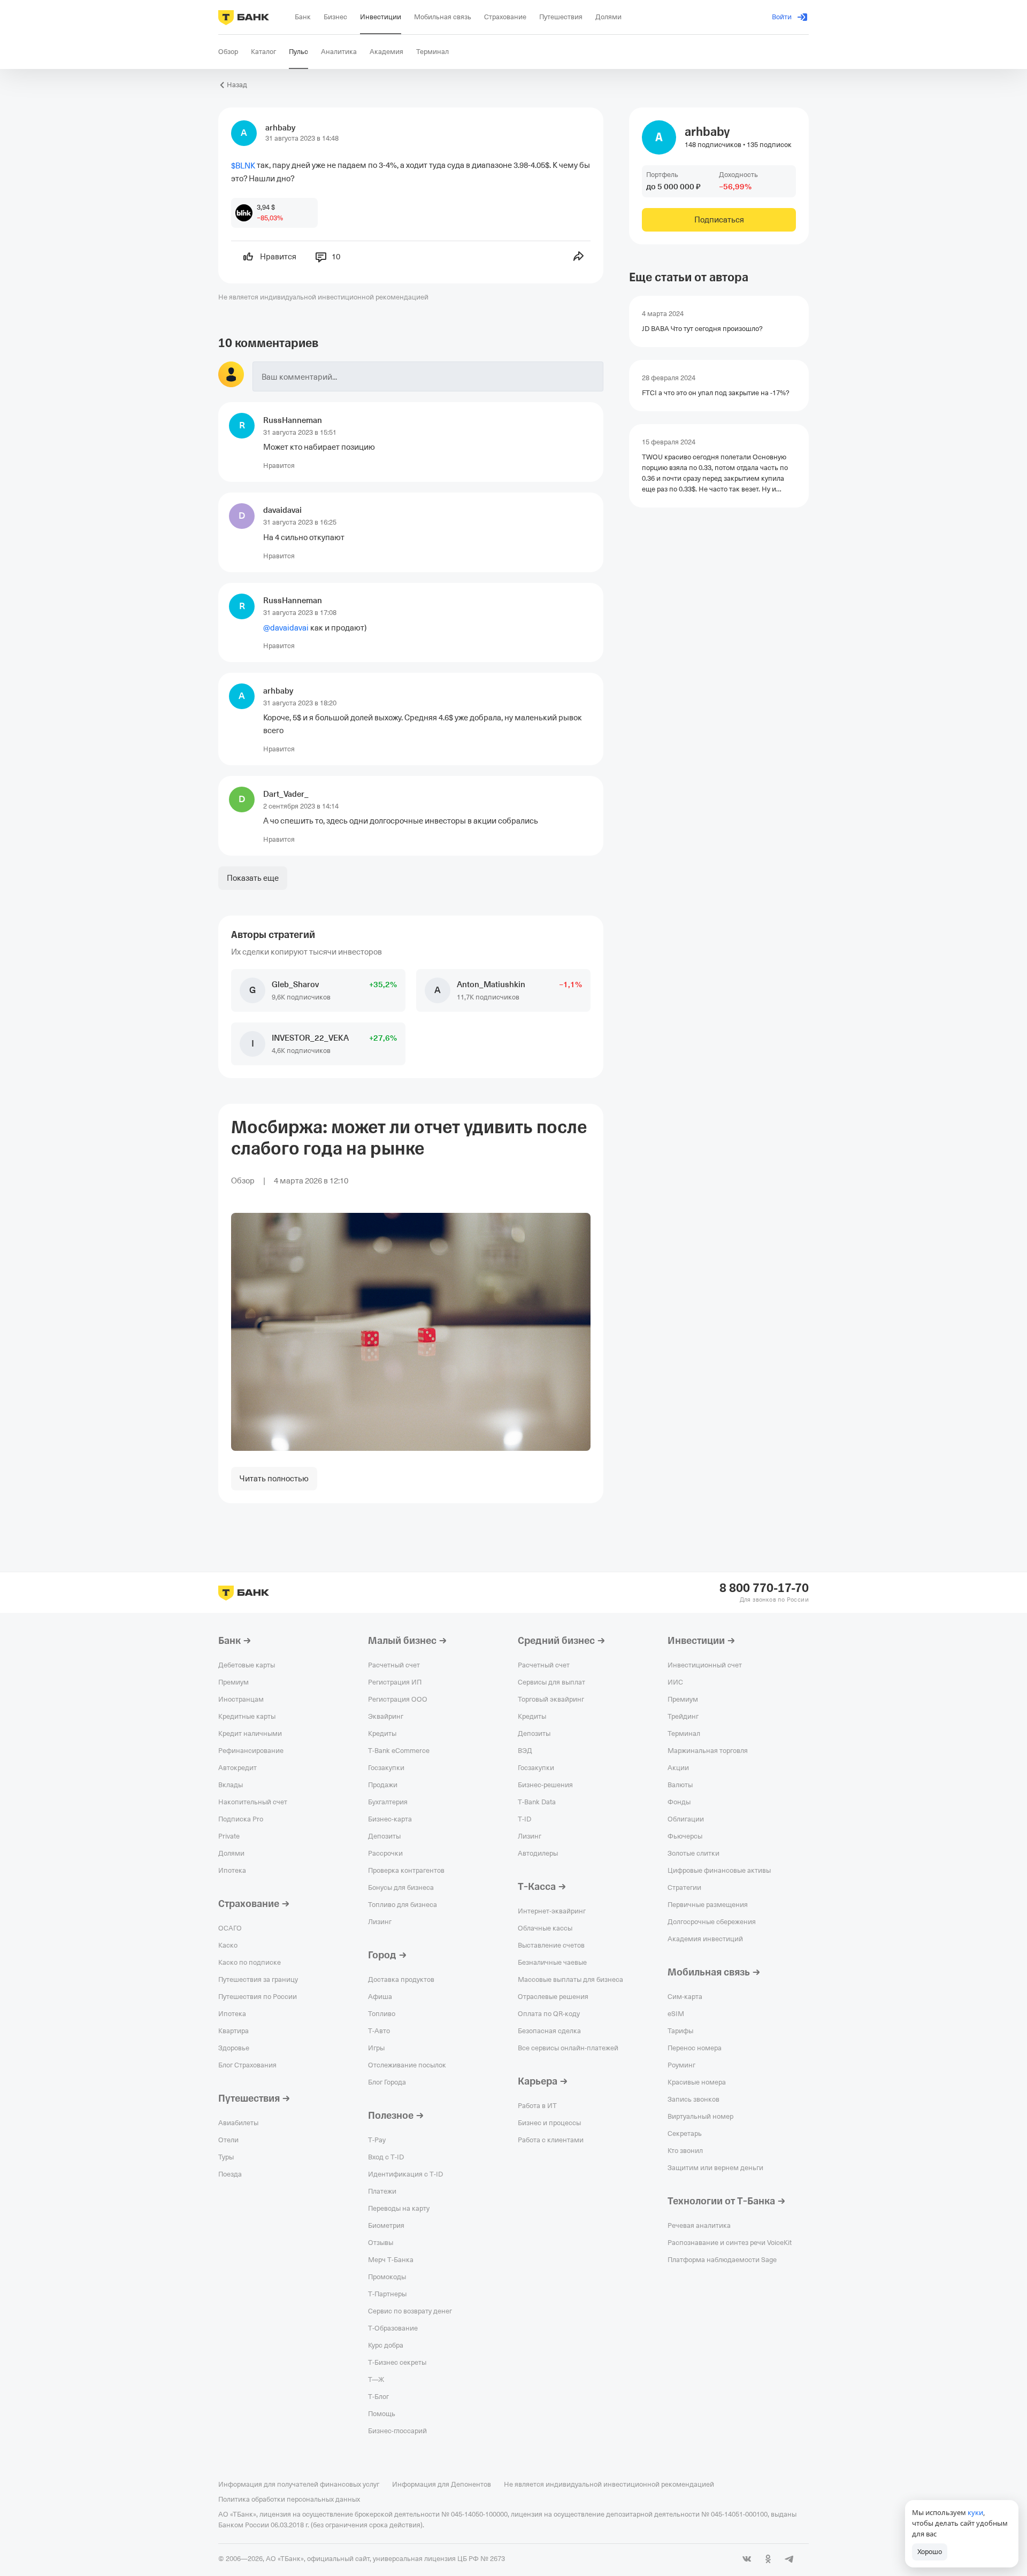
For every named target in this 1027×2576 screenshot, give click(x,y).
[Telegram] (790, 2559)
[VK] (747, 2559)
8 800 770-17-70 (764, 1588)
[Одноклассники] (768, 2559)
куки (975, 2512)
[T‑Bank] (244, 17)
